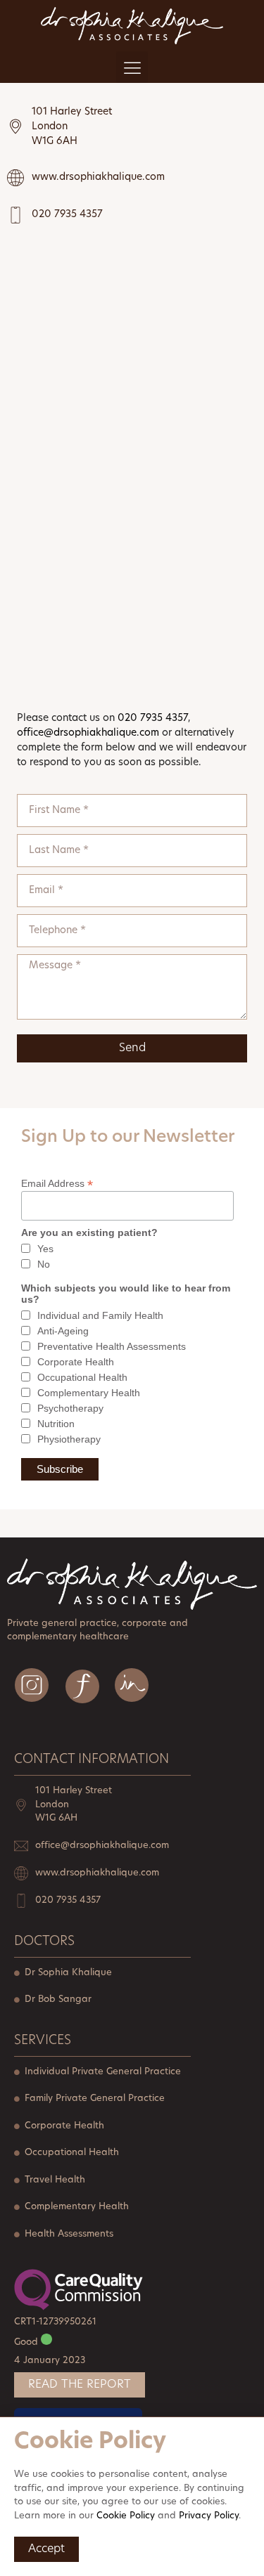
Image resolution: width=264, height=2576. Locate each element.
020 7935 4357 (153, 718)
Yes (45, 1249)
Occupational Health (82, 1377)
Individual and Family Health (100, 1315)
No (44, 1264)
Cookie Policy (126, 2516)
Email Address (57, 1183)
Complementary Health (89, 1393)
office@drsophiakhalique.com (88, 733)
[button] (132, 67)
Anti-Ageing (63, 1331)
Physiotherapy (69, 1439)
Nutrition (56, 1424)
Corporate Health (76, 1362)
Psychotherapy (70, 1408)
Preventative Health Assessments (112, 1346)
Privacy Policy (209, 2516)
